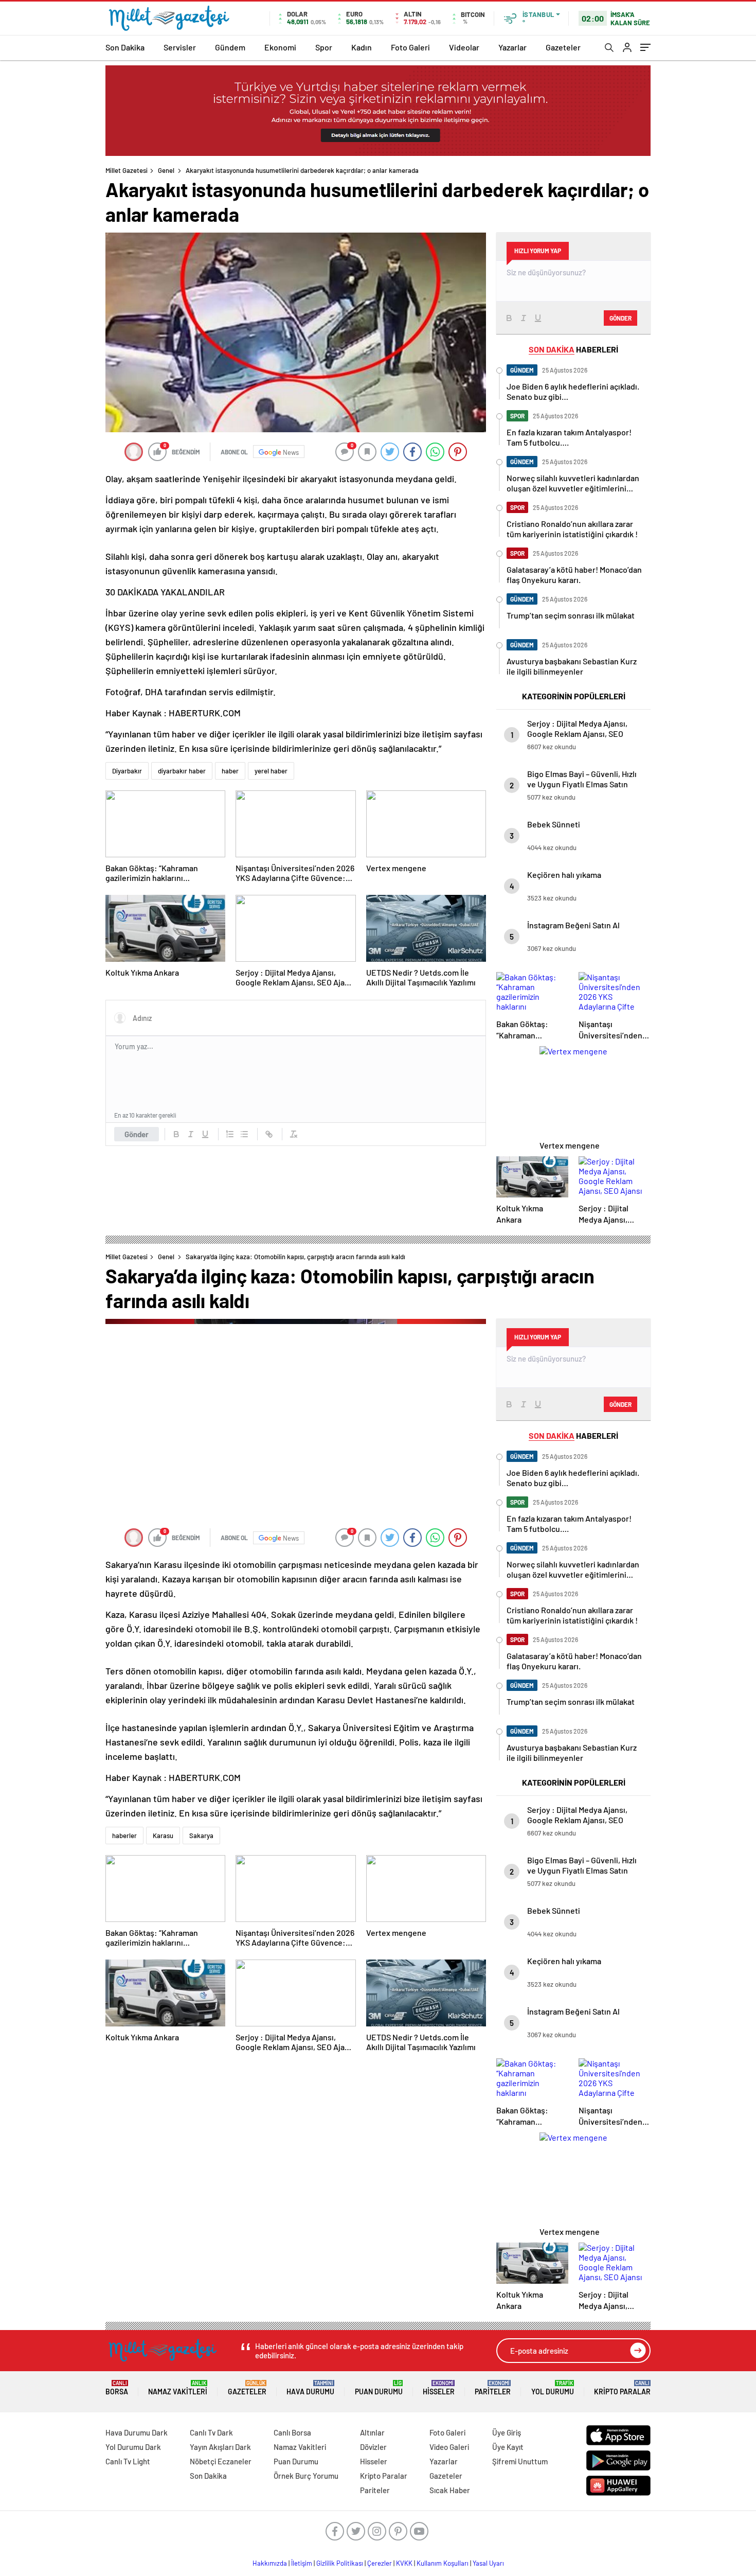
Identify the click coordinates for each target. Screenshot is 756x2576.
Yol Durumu (553, 2388)
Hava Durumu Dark (137, 2432)
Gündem (230, 47)
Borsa (117, 2388)
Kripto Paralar (622, 2388)
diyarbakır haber (182, 771)
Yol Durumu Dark (133, 2447)
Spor (324, 47)
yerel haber (271, 771)
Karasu (163, 1836)
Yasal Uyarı (488, 2563)
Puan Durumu (379, 2388)
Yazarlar (512, 47)
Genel (166, 170)
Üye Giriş (507, 2432)
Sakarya (201, 1836)
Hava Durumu (310, 2388)
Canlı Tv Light (128, 2461)
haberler (124, 1836)
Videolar (464, 47)
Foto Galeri (410, 47)
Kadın (362, 47)
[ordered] (230, 1134)
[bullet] (244, 1134)
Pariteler (493, 2388)
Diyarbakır (127, 771)
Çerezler (380, 2563)
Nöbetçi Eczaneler (221, 2461)
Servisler (180, 47)
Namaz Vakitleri (178, 2388)
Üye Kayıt (508, 2447)
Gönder (137, 1134)
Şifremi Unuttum (520, 2461)
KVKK (404, 2563)
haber (230, 771)
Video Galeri (449, 2447)
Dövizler (373, 2447)
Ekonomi (280, 47)
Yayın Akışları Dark (220, 2447)
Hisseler (439, 2388)
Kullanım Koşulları (443, 2563)
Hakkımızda (270, 2563)
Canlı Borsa (292, 2432)
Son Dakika (125, 47)
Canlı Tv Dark (211, 2432)
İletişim (302, 2563)
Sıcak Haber (450, 2490)
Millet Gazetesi (127, 170)
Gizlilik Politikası (340, 2563)
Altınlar (372, 2432)
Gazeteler (563, 47)
